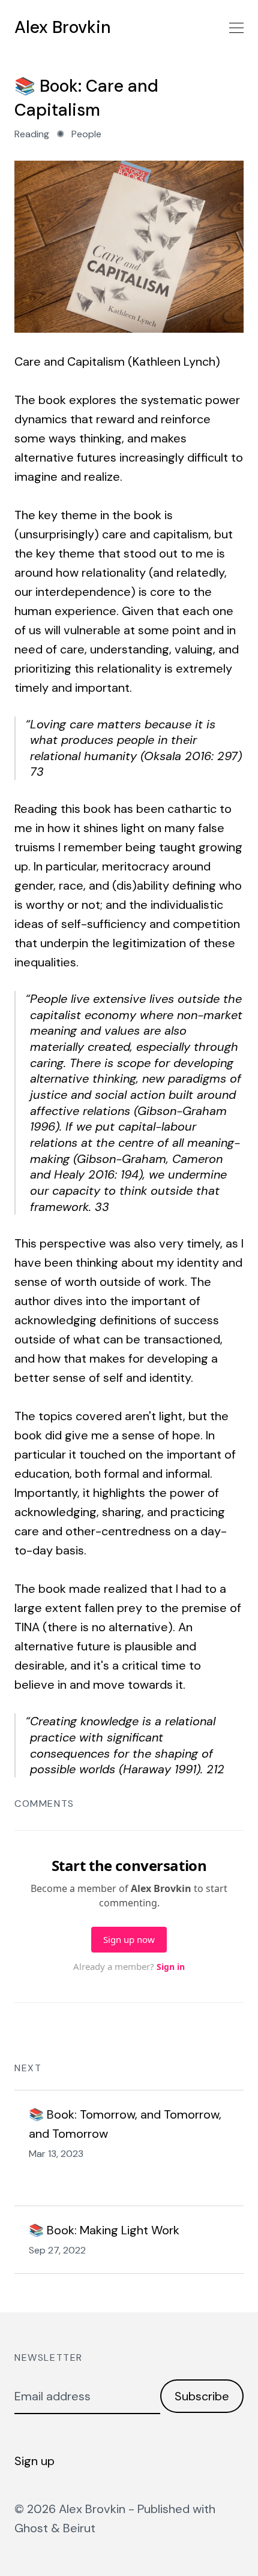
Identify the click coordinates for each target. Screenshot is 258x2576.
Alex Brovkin (63, 28)
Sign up (34, 2461)
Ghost (31, 2528)
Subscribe (202, 2396)
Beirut (79, 2528)
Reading (32, 134)
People (86, 134)
